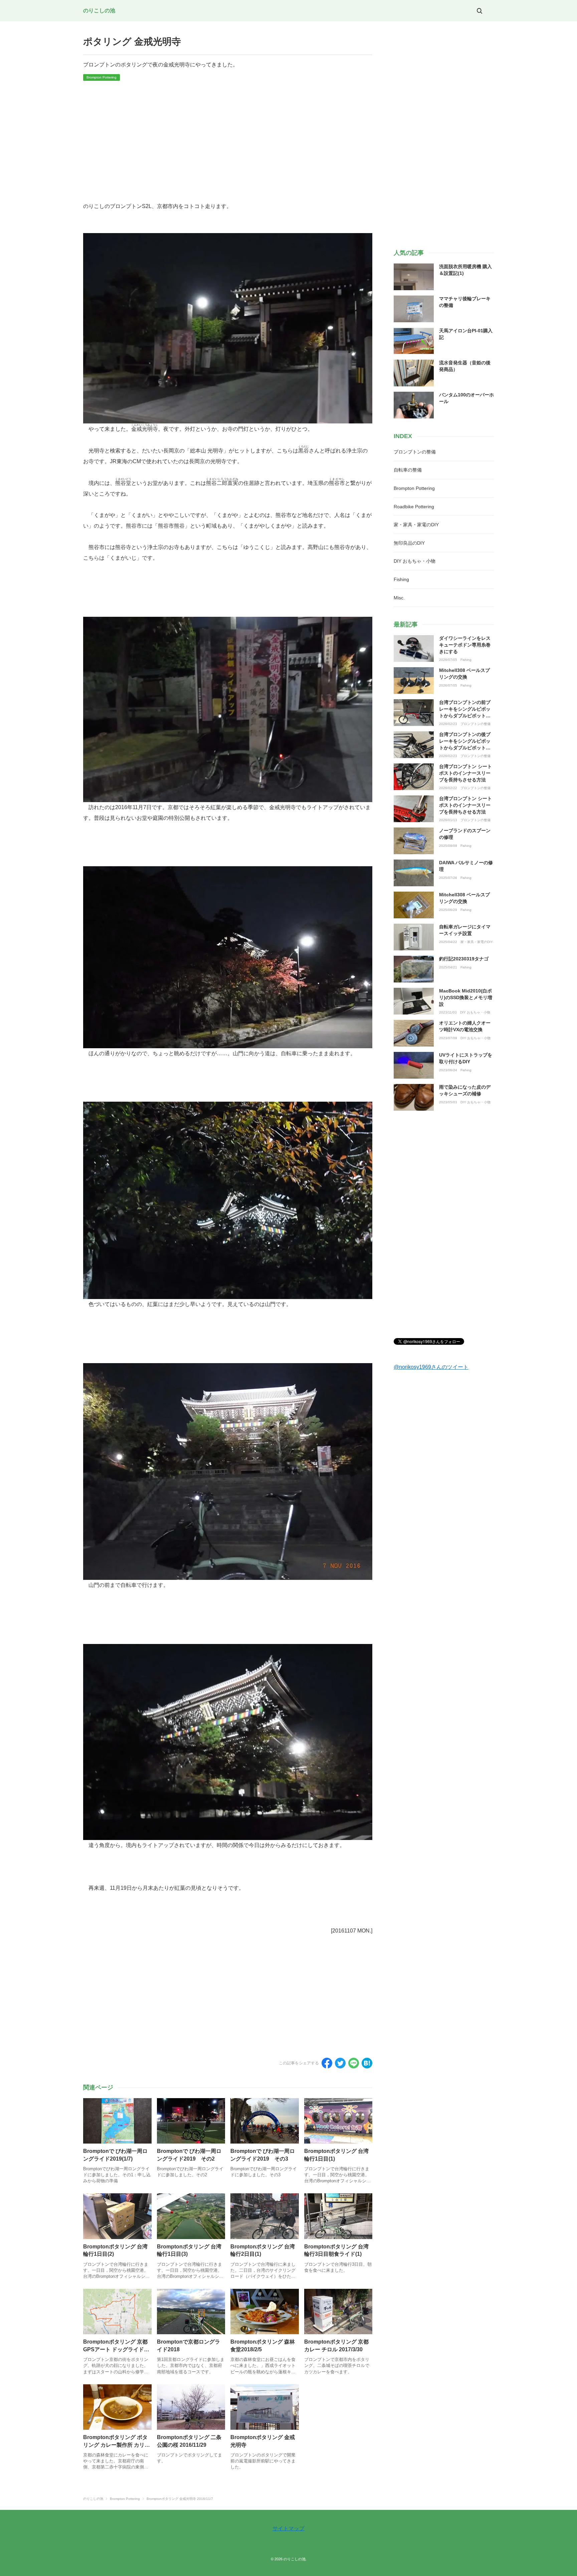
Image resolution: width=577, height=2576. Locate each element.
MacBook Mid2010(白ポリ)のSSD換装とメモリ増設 (466, 997)
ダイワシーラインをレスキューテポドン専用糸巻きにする (465, 645)
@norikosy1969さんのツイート (431, 1367)
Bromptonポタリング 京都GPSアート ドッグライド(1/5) (115, 2349)
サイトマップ (288, 2528)
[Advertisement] (228, 141)
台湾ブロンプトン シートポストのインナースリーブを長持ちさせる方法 (465, 773)
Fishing (466, 660)
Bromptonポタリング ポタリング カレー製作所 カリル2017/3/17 (117, 2445)
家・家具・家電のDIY (477, 942)
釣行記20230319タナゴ (464, 959)
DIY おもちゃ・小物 (475, 1013)
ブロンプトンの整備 (475, 724)
